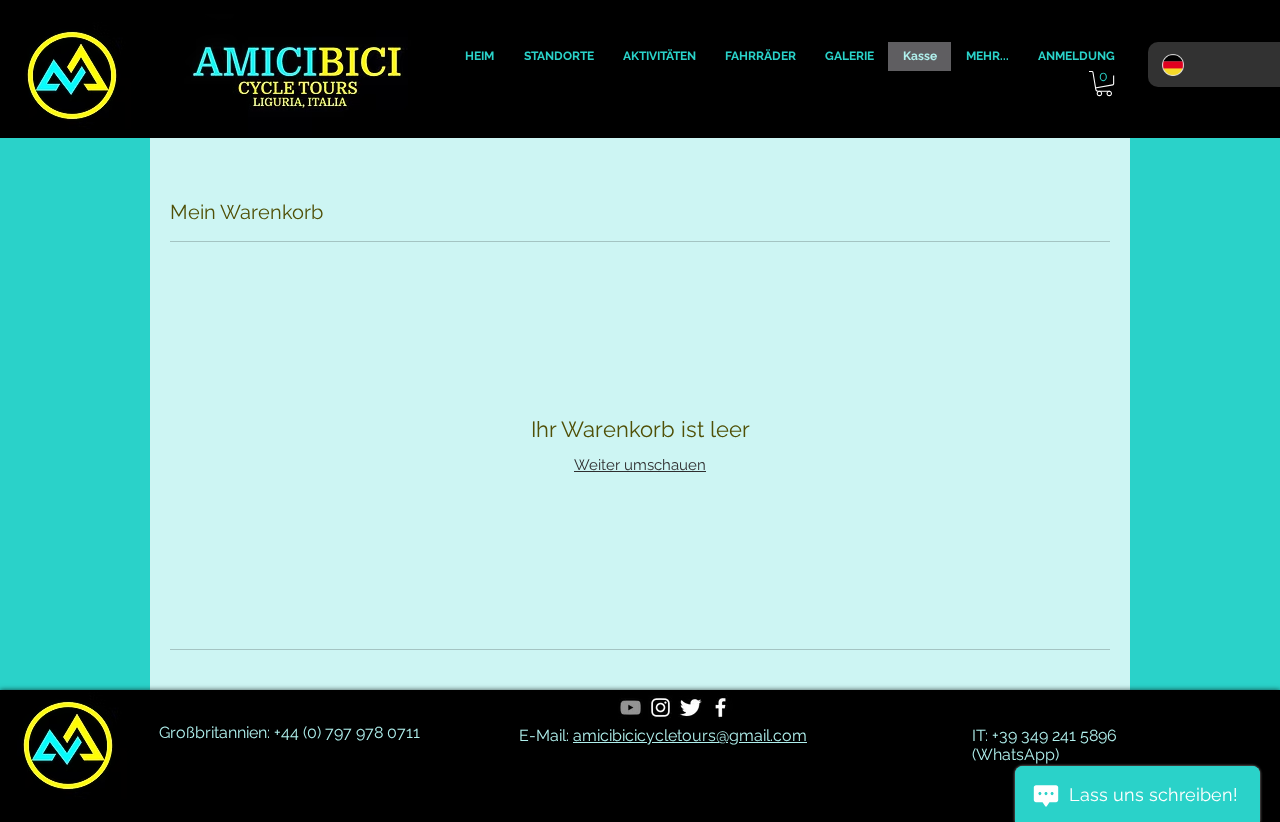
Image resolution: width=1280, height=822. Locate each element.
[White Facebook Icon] (720, 707)
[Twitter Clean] (690, 707)
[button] (479, 56)
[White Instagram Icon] (660, 707)
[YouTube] (630, 707)
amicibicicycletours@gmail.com (690, 735)
